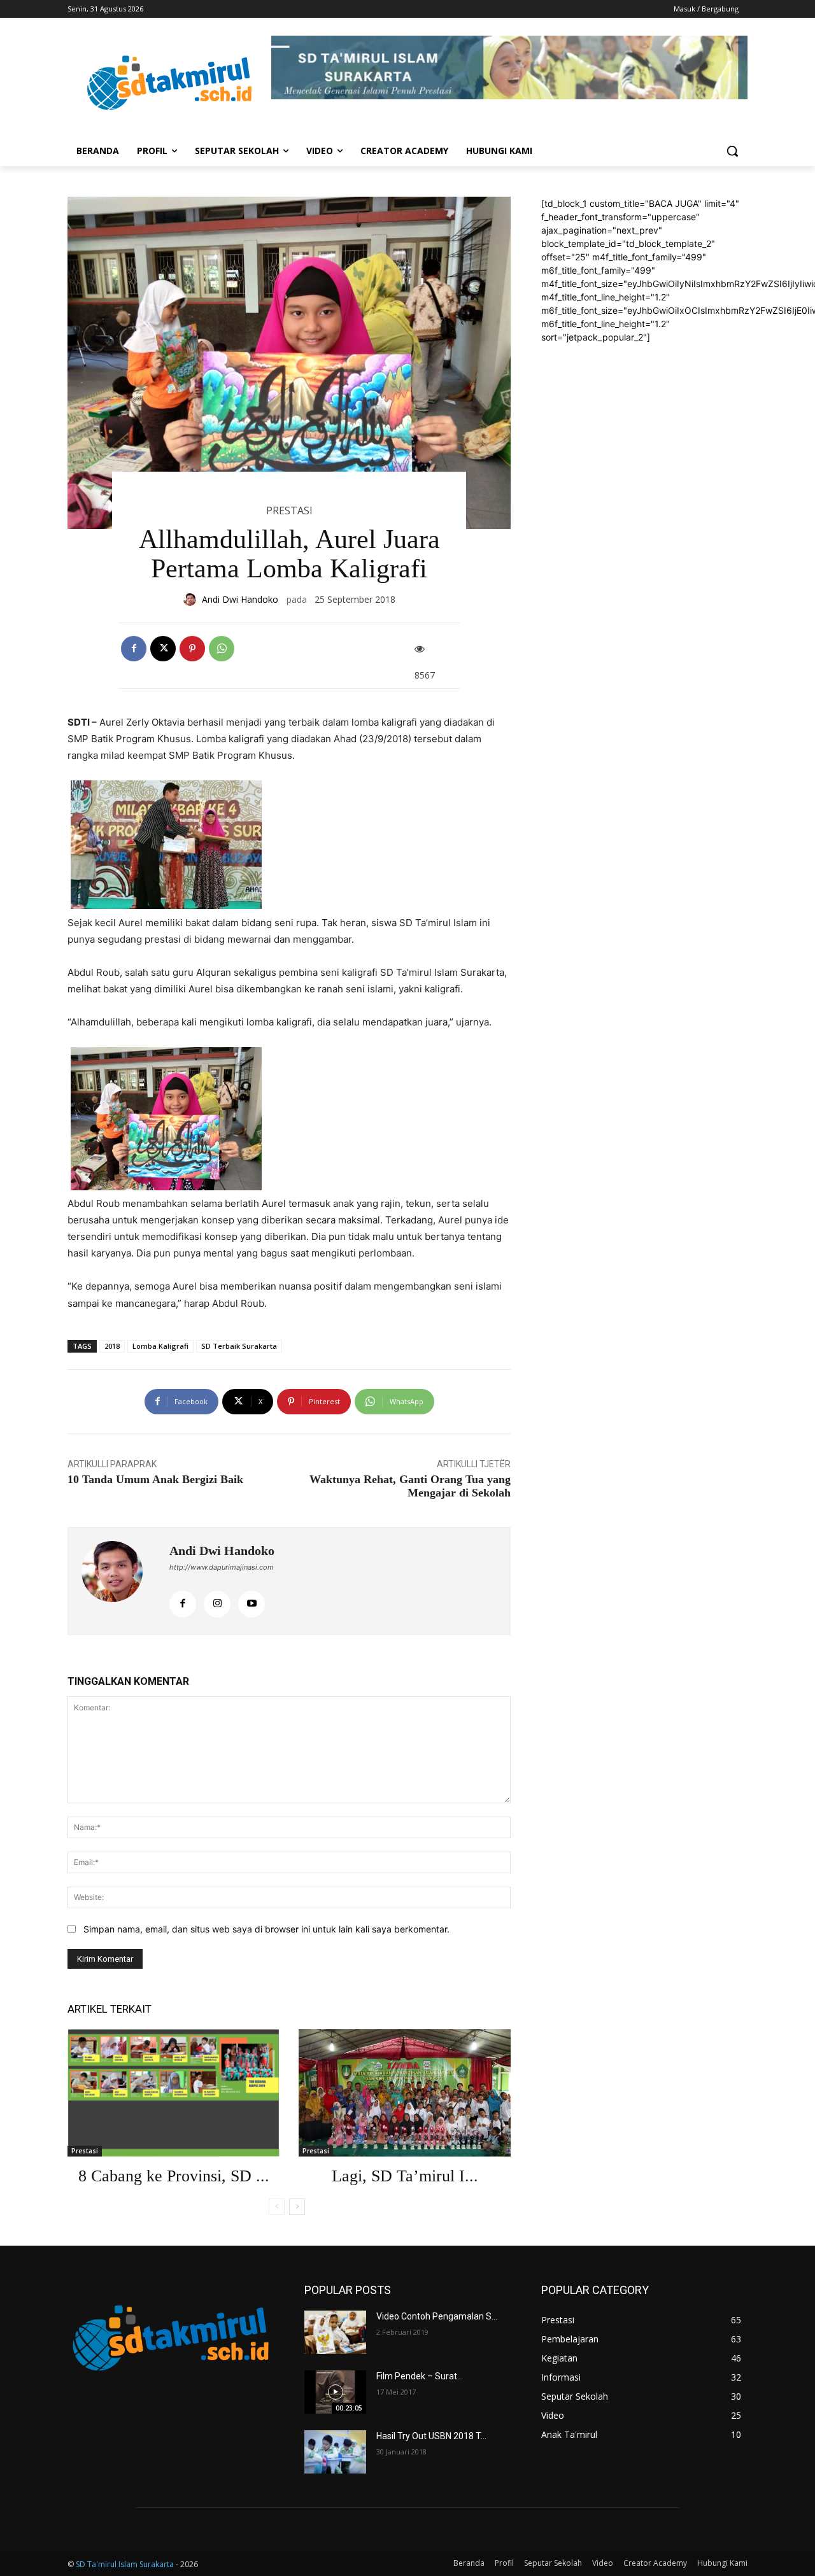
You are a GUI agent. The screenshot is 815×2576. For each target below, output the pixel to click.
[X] (163, 649)
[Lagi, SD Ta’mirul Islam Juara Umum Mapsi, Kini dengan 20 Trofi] (405, 2093)
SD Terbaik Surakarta (239, 1346)
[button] (732, 151)
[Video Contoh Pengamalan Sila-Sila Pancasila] (335, 2332)
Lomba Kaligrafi (160, 1346)
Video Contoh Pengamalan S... (437, 2316)
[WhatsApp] (222, 649)
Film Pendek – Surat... (420, 2376)
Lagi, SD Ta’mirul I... (405, 2176)
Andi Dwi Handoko (240, 599)
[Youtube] (252, 1604)
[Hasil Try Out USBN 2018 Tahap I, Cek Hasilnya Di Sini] (335, 2452)
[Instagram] (217, 1604)
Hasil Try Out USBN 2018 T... (431, 2436)
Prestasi (289, 510)
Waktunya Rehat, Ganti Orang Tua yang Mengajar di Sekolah (410, 1486)
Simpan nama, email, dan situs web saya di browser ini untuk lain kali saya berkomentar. (266, 1929)
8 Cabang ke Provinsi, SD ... (174, 2176)
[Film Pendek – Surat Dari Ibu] (335, 2392)
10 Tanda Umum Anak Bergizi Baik (155, 1479)
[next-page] (297, 2207)
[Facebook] (134, 649)
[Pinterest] (192, 649)
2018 (112, 1346)
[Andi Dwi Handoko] (192, 600)
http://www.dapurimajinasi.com (222, 1567)
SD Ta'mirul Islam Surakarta (125, 2564)
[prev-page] (277, 2207)
